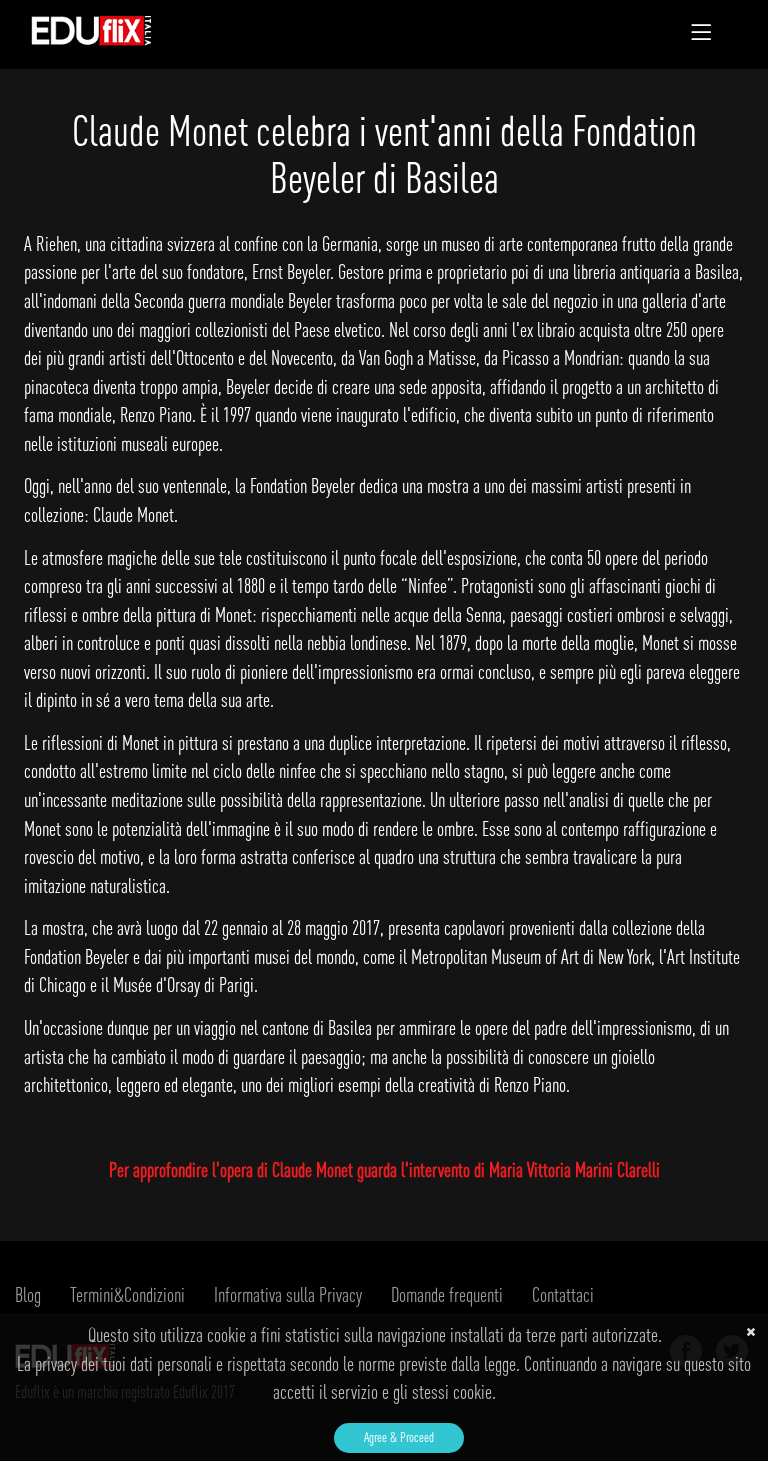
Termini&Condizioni (127, 1294)
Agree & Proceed (399, 1437)
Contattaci (563, 1294)
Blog (28, 1294)
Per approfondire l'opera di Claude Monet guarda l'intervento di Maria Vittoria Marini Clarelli (384, 1169)
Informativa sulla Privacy (288, 1294)
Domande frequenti (447, 1294)
